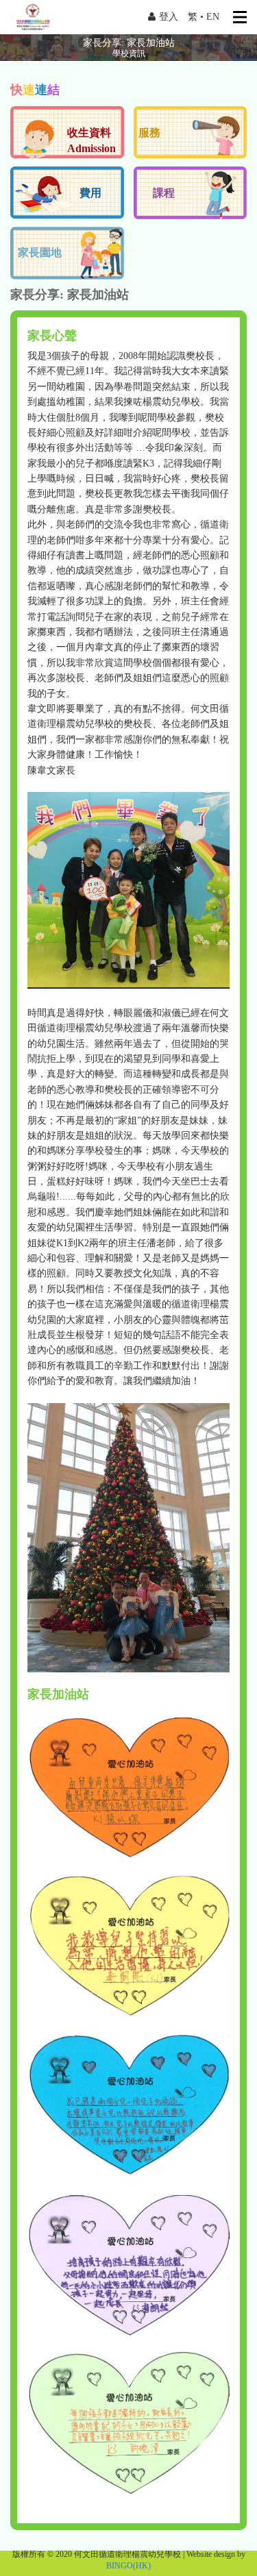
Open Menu (240, 17)
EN (213, 17)
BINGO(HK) (128, 2566)
